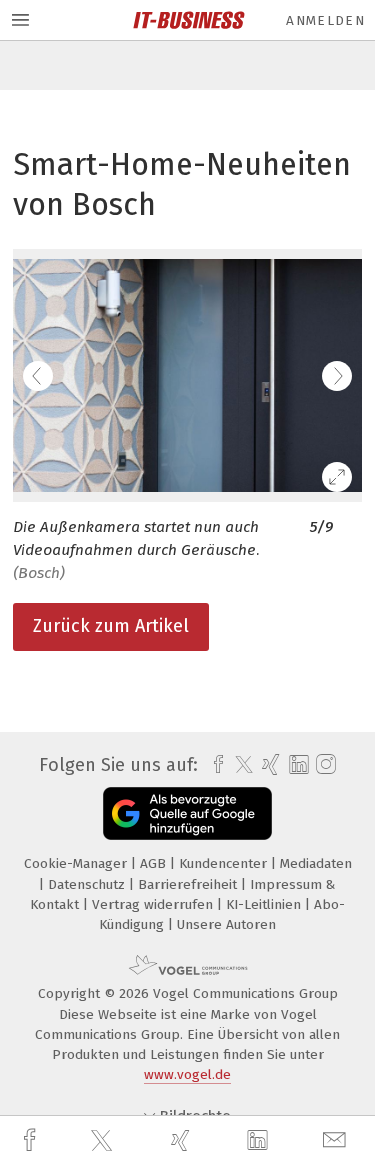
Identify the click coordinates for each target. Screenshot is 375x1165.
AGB (155, 863)
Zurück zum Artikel (111, 626)
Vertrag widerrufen (154, 904)
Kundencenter (225, 863)
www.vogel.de (187, 1074)
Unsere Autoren (226, 924)
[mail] (337, 1140)
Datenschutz (88, 884)
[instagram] (323, 765)
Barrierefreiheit (189, 884)
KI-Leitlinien (265, 904)
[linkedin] (260, 1141)
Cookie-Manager (77, 863)
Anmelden (325, 20)
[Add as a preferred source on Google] (187, 813)
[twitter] (104, 1141)
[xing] (183, 1140)
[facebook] (32, 1140)
